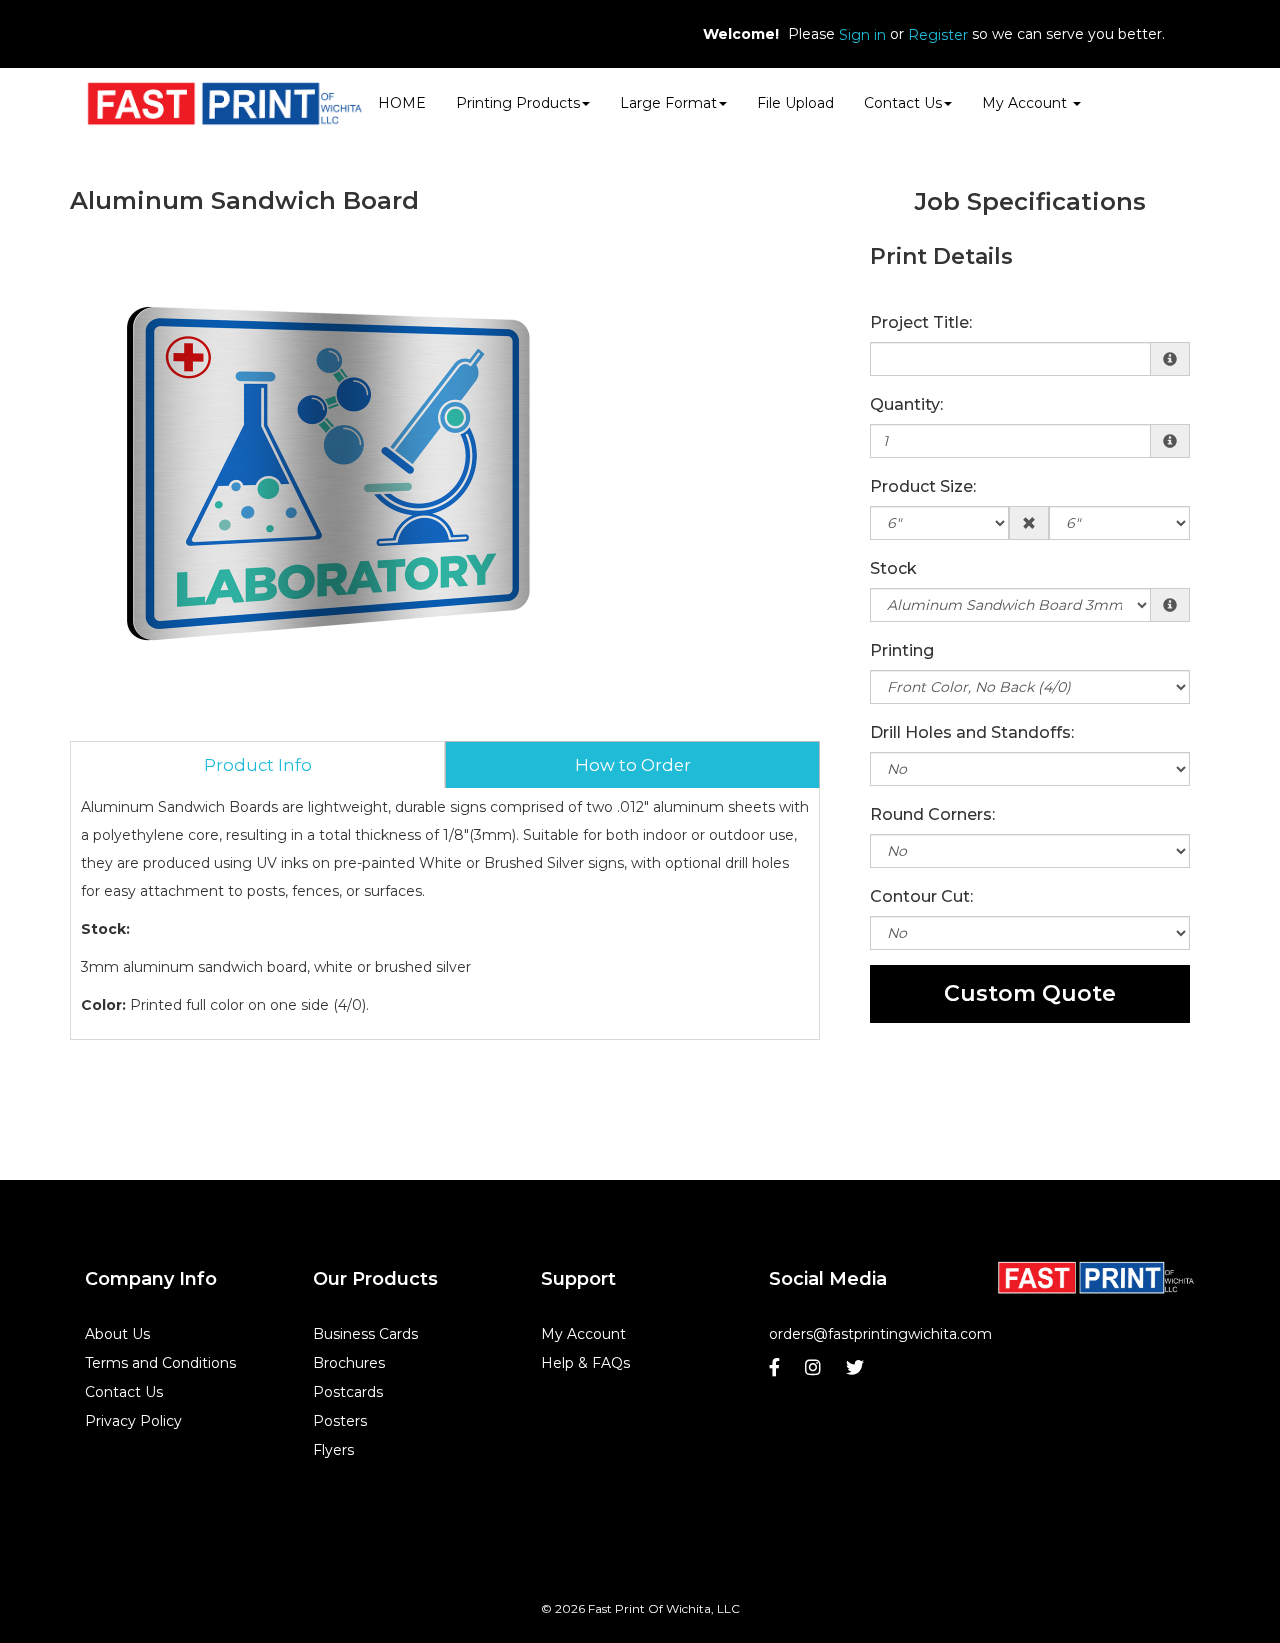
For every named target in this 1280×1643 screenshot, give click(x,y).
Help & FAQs (585, 1363)
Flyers (333, 1450)
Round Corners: (932, 814)
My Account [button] (1026, 103)
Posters (340, 1421)
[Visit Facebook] (777, 1372)
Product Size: (923, 486)
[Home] (1096, 1278)
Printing (902, 650)
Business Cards (365, 1334)
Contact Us (903, 103)
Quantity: (906, 404)
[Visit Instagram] (815, 1372)
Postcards (348, 1392)
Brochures (349, 1363)
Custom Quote (1030, 993)
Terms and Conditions (160, 1363)
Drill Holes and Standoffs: (972, 732)
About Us (117, 1334)
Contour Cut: (921, 896)
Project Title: (921, 322)
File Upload (795, 103)
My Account (583, 1334)
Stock (893, 568)
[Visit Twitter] (857, 1372)
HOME (402, 103)
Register (938, 35)
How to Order (633, 765)
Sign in (862, 35)
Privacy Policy (133, 1421)
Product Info (258, 765)
